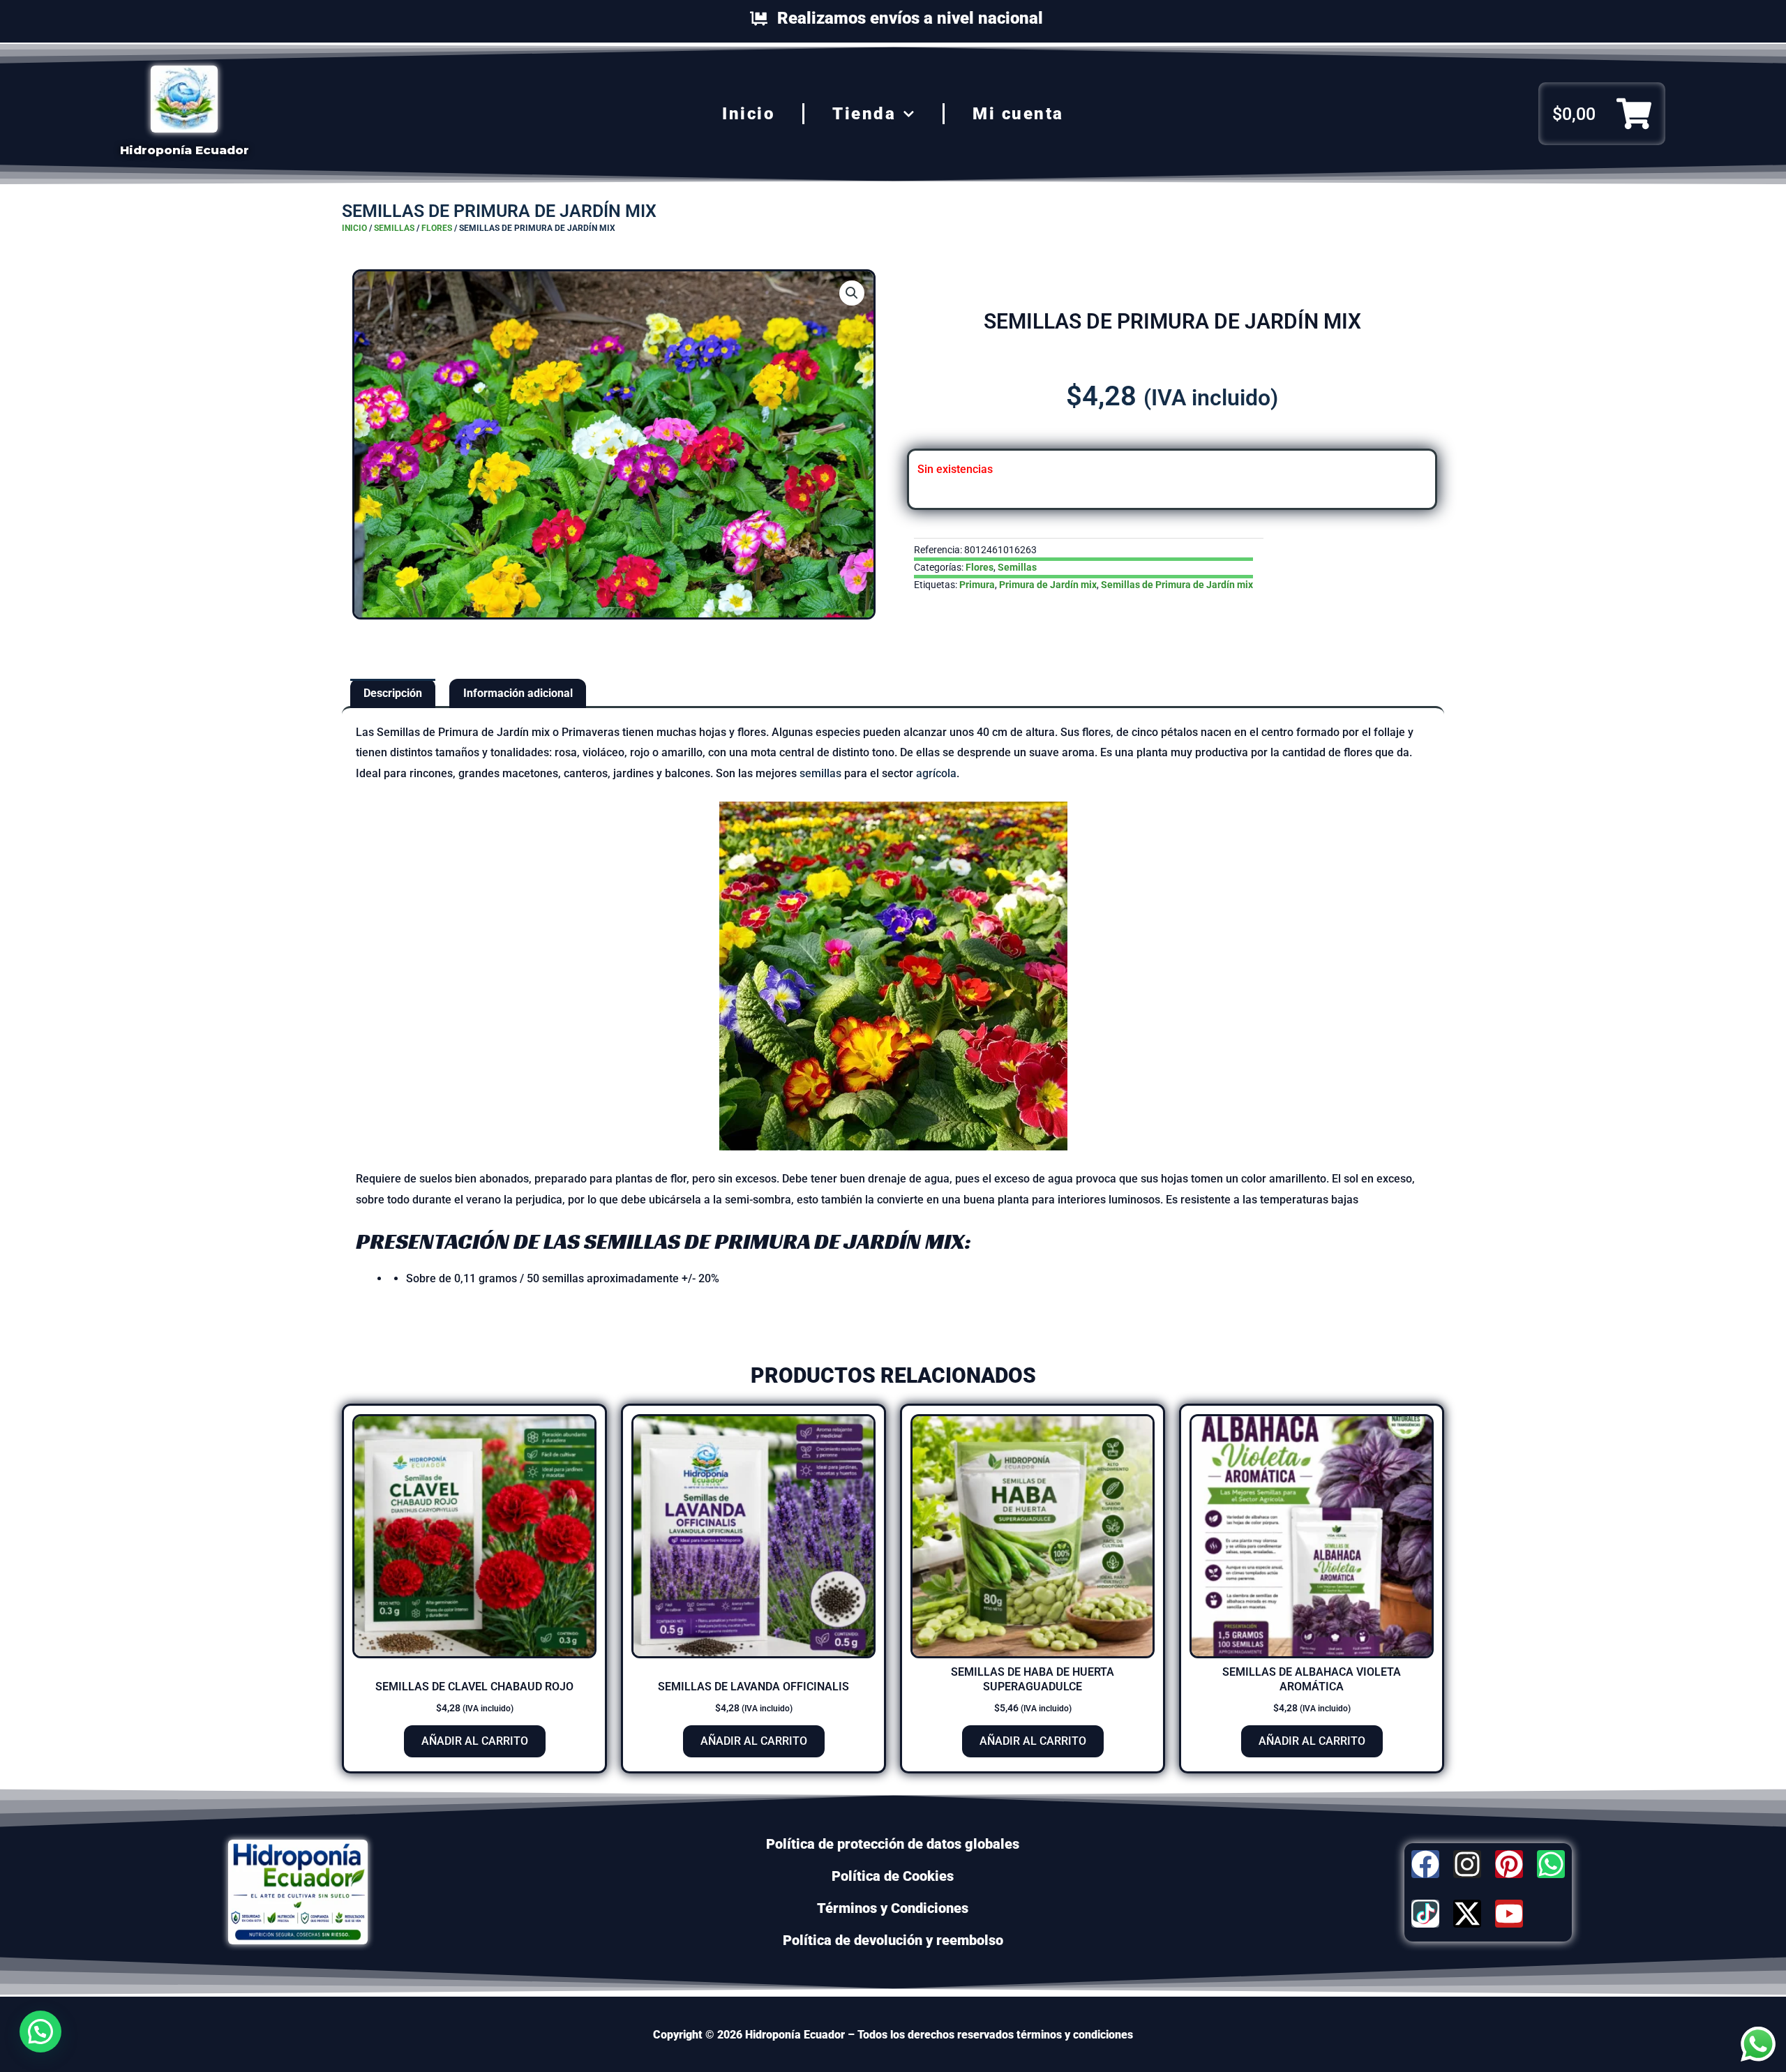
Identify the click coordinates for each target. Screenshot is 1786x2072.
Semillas (394, 228)
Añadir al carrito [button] (475, 1741)
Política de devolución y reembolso (893, 1940)
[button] (852, 293)
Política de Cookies (893, 1876)
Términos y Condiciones (893, 1908)
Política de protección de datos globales (893, 1844)
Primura (977, 585)
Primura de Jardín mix (1048, 585)
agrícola (936, 773)
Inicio (748, 114)
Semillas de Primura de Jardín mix (1177, 585)
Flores (437, 228)
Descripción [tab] (393, 693)
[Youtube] (1509, 1914)
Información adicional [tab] (518, 693)
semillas (820, 773)
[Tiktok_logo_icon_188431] (1425, 1914)
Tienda (864, 114)
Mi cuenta (1018, 114)
